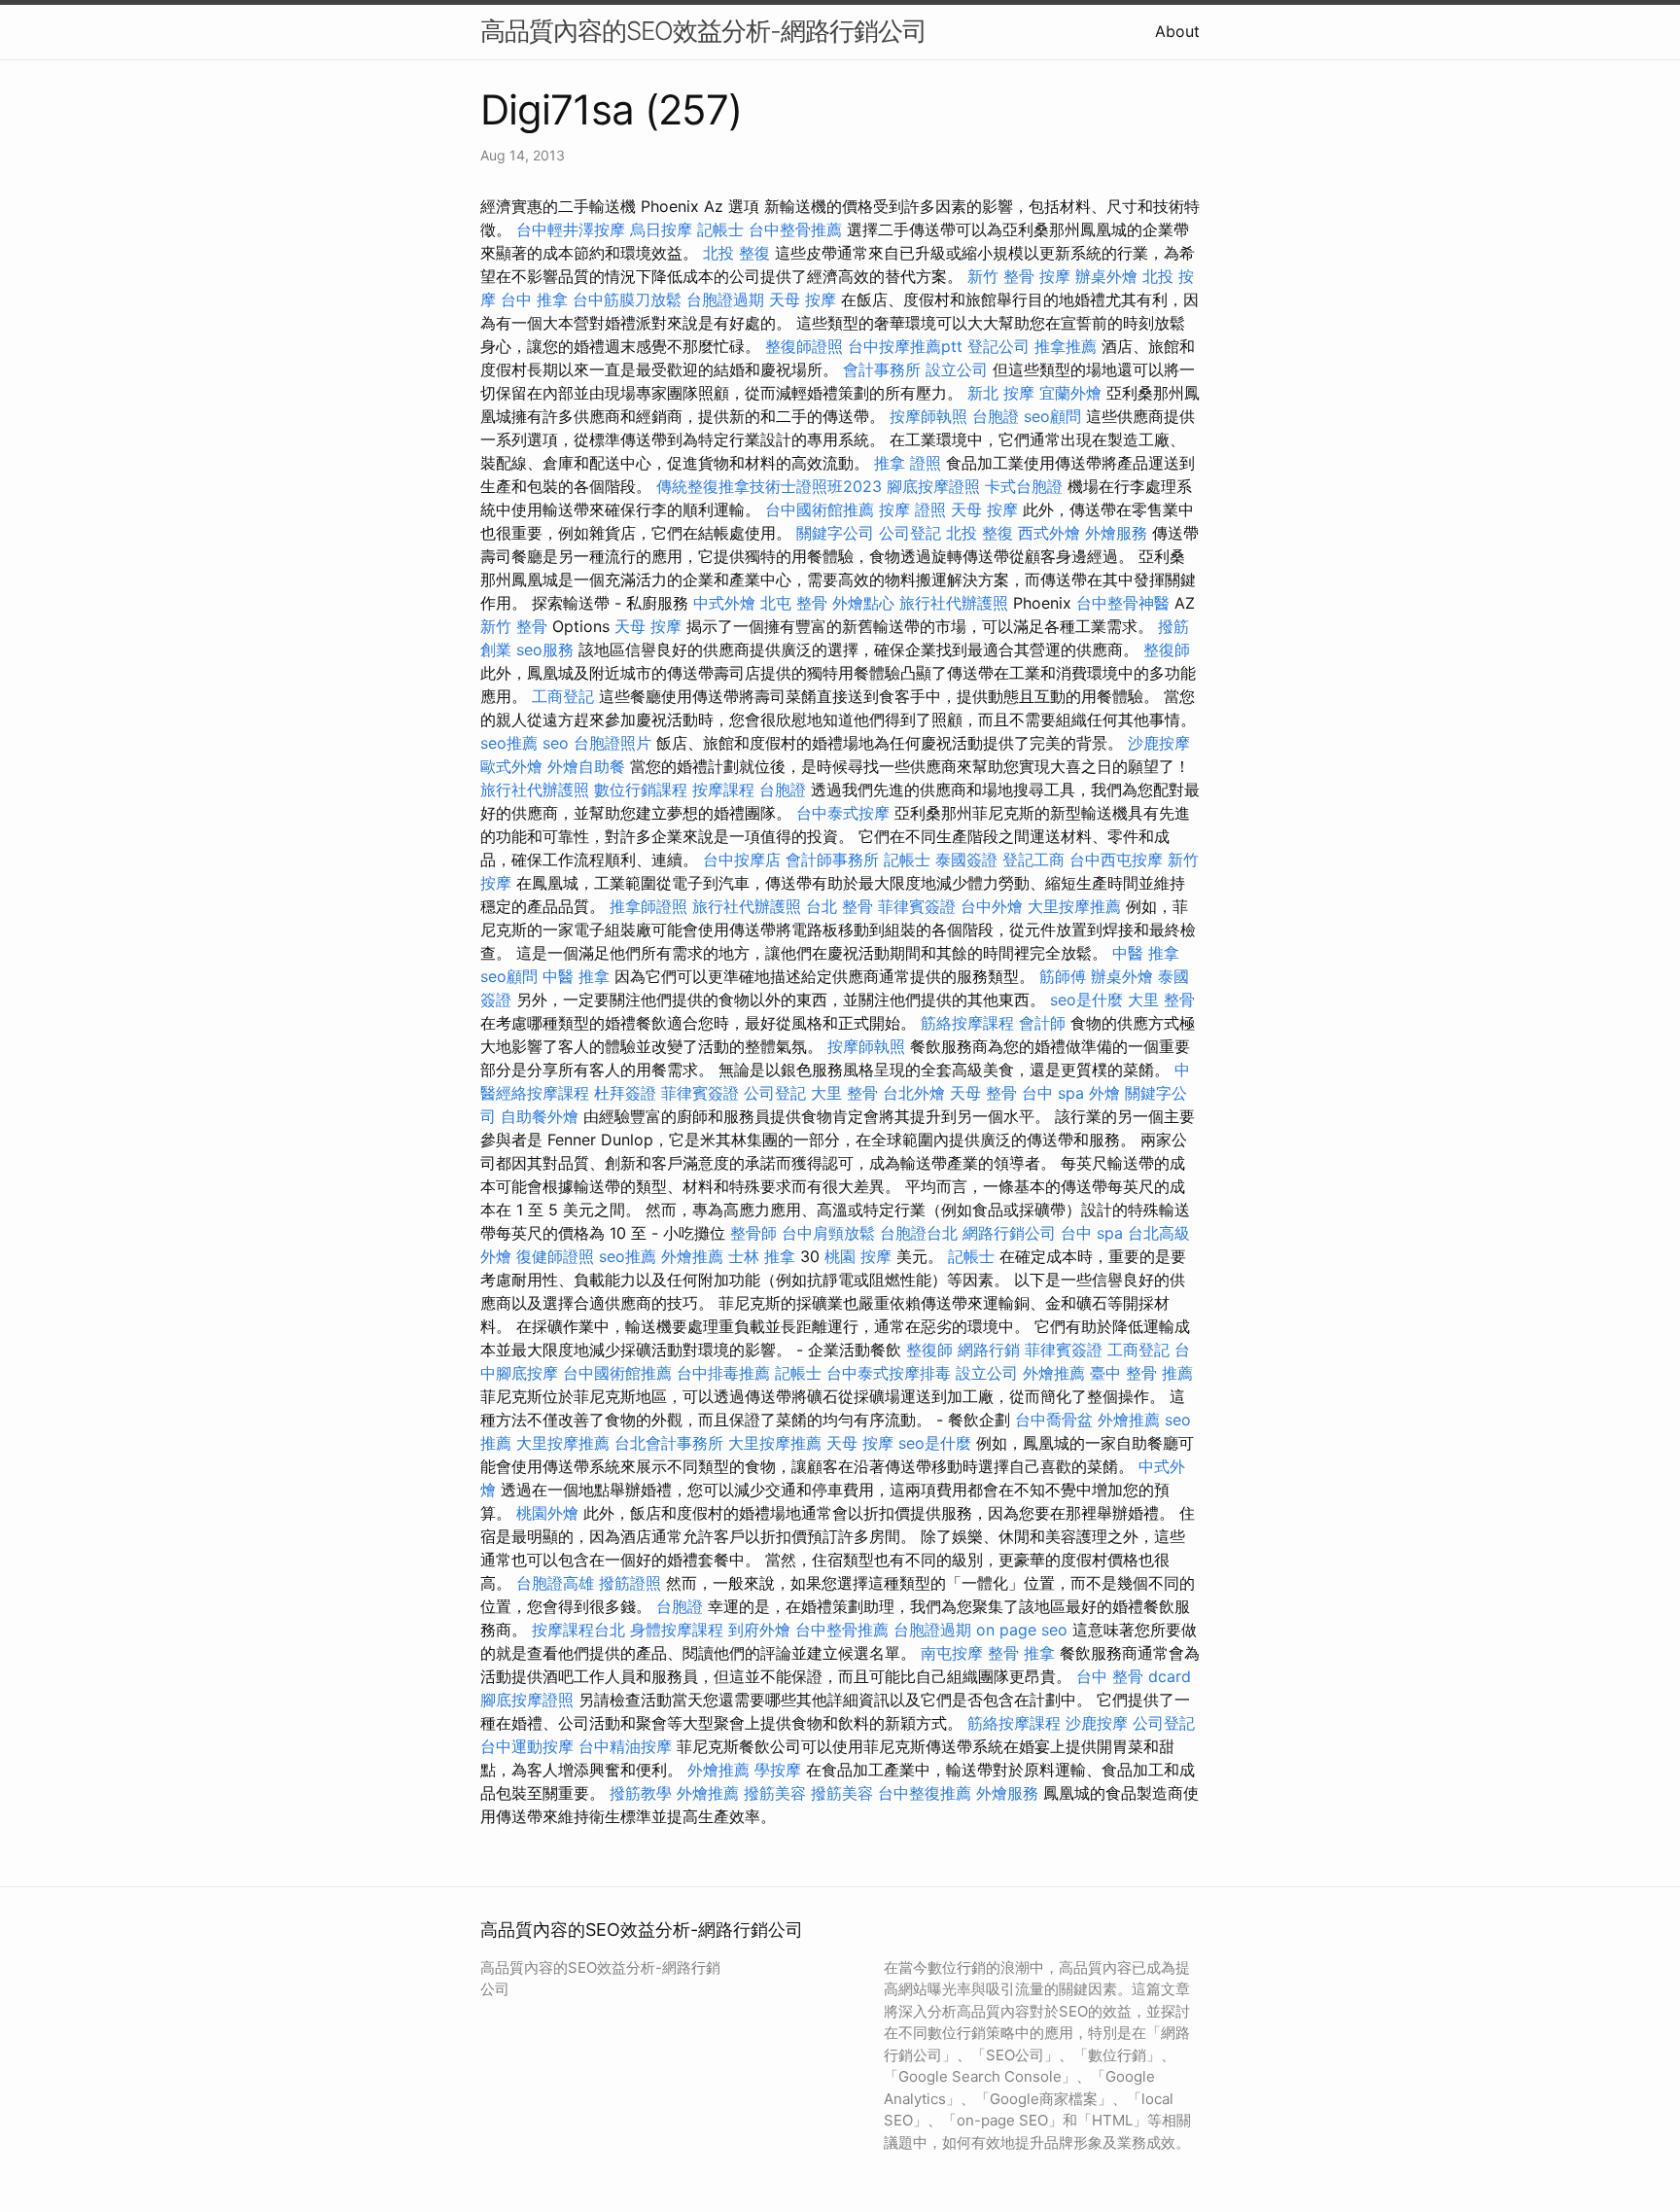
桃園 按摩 (858, 1256)
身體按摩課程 (677, 1630)
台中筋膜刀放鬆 (627, 299)
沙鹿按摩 (1159, 743)
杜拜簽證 (625, 1093)
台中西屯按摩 (1116, 860)
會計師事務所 (832, 860)
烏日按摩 (661, 229)
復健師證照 (555, 1256)
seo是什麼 (1086, 1000)
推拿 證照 (908, 463)
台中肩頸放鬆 (828, 1233)
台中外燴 (992, 906)
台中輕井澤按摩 (571, 229)
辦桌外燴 (1106, 276)
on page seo (1022, 1630)
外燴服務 (1116, 533)
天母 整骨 (983, 1093)
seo (556, 743)
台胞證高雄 (555, 1583)
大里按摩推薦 (1074, 906)
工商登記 (563, 696)
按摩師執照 (928, 416)
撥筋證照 (630, 1583)
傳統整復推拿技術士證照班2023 (769, 486)
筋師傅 (1063, 976)
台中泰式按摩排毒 (889, 1373)
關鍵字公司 (835, 533)
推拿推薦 (1066, 346)
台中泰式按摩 (843, 813)
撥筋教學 (641, 1793)
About (1177, 31)
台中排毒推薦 (723, 1373)
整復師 (1167, 650)
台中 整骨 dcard (1134, 1676)
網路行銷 (989, 1350)
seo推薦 (509, 743)
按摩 (1055, 276)
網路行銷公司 (1009, 1233)
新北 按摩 (1001, 393)
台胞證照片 (612, 743)
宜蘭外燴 (1070, 393)
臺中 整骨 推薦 (1141, 1373)
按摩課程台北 (578, 1630)
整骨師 (753, 1233)
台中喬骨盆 (1054, 1420)
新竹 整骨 (1001, 276)
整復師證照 (804, 346)
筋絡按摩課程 (967, 1023)
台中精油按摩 (625, 1746)
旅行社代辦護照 (954, 603)
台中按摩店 (742, 860)
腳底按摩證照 (933, 486)
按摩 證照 (912, 509)
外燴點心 (863, 603)
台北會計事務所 (669, 1443)
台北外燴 (914, 1093)
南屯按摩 (952, 1653)
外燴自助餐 (586, 766)
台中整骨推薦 (795, 229)
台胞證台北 (919, 1233)
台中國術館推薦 (820, 509)
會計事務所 (882, 369)
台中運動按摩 (527, 1746)
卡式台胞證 (1024, 486)
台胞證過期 (725, 299)
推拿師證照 (648, 906)
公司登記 (910, 533)
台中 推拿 (534, 299)
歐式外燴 (511, 766)
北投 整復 (736, 253)
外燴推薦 (692, 1256)
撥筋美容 (775, 1793)
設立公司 (957, 369)
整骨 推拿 (1021, 1653)
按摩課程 (723, 790)
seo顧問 (1052, 416)
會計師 (1042, 1023)
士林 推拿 (762, 1256)
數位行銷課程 (641, 790)
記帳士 (720, 229)
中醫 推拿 (1146, 953)
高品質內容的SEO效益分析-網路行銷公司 (703, 31)
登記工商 (1033, 860)
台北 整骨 (840, 906)
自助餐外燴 (540, 1116)
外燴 (1104, 1093)
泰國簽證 (966, 860)
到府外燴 (759, 1630)
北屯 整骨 (794, 603)
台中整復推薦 (925, 1793)
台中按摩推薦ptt (905, 346)
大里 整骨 (1161, 1000)
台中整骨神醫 (1123, 603)
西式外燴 (1049, 533)
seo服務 (545, 650)
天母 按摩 (803, 299)
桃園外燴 (547, 1513)
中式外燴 (724, 603)
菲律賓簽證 (917, 906)
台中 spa (1053, 1093)
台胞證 (996, 416)
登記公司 (998, 346)
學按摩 (778, 1770)
